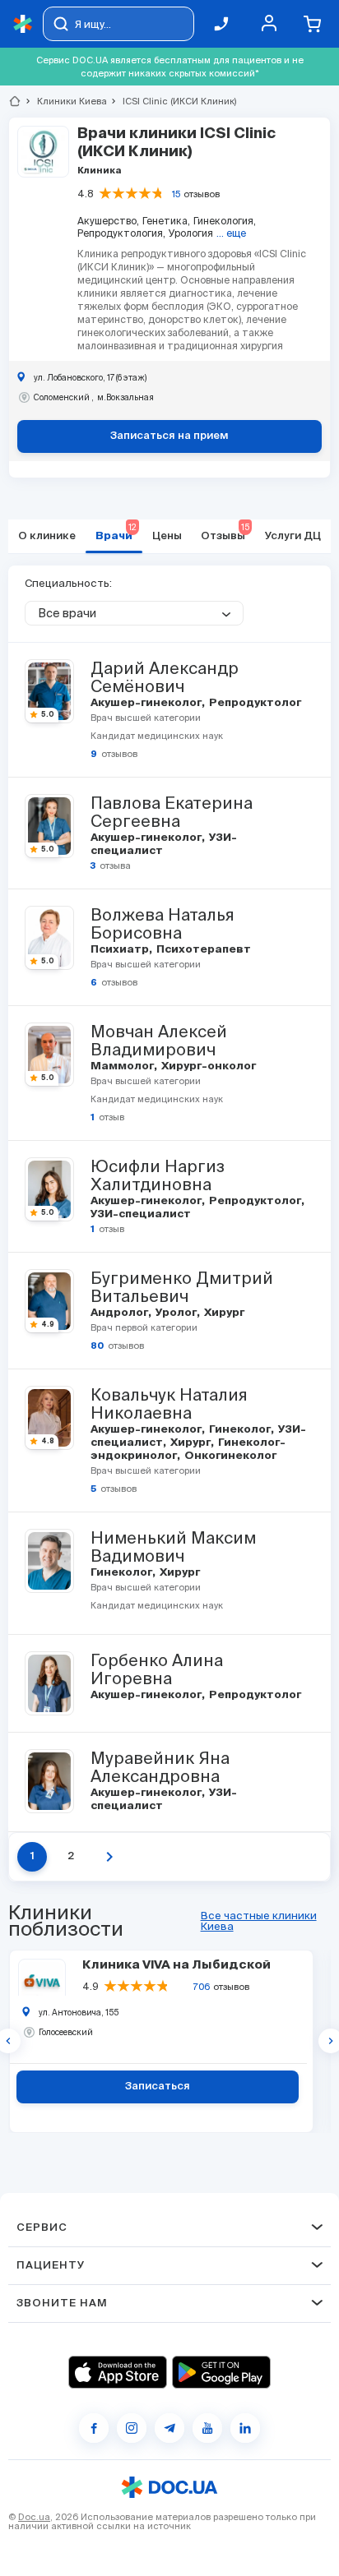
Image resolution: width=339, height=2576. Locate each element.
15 (176, 194)
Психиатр (121, 950)
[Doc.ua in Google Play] (221, 2372)
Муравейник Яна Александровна (160, 1767)
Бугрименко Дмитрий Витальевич (182, 1287)
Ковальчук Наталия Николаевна (169, 1404)
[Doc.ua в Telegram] (169, 2428)
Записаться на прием (169, 436)
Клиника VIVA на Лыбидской (176, 1965)
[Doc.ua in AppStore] (118, 2372)
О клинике (47, 536)
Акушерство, (108, 221)
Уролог (177, 1313)
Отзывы (225, 532)
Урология (191, 233)
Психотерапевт (202, 950)
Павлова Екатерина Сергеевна (172, 812)
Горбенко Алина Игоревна (157, 1669)
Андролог (121, 1313)
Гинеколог (241, 1430)
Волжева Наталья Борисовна (163, 924)
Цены (167, 536)
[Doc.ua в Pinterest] (245, 2428)
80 (97, 1346)
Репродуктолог (254, 703)
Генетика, (166, 221)
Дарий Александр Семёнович (165, 677)
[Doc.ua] (23, 24)
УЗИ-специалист (139, 1214)
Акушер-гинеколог (147, 703)
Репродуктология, (121, 233)
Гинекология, (225, 221)
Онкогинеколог (229, 1456)
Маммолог (123, 1066)
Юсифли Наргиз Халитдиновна (158, 1175)
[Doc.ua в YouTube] (207, 2428)
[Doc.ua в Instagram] (132, 2428)
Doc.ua (34, 2517)
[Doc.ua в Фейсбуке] (94, 2428)
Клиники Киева (65, 101)
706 (202, 1987)
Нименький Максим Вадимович (173, 1547)
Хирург (223, 1313)
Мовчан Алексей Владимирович (159, 1041)
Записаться (158, 2087)
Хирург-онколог (207, 1066)
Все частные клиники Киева (259, 1921)
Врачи (116, 532)
